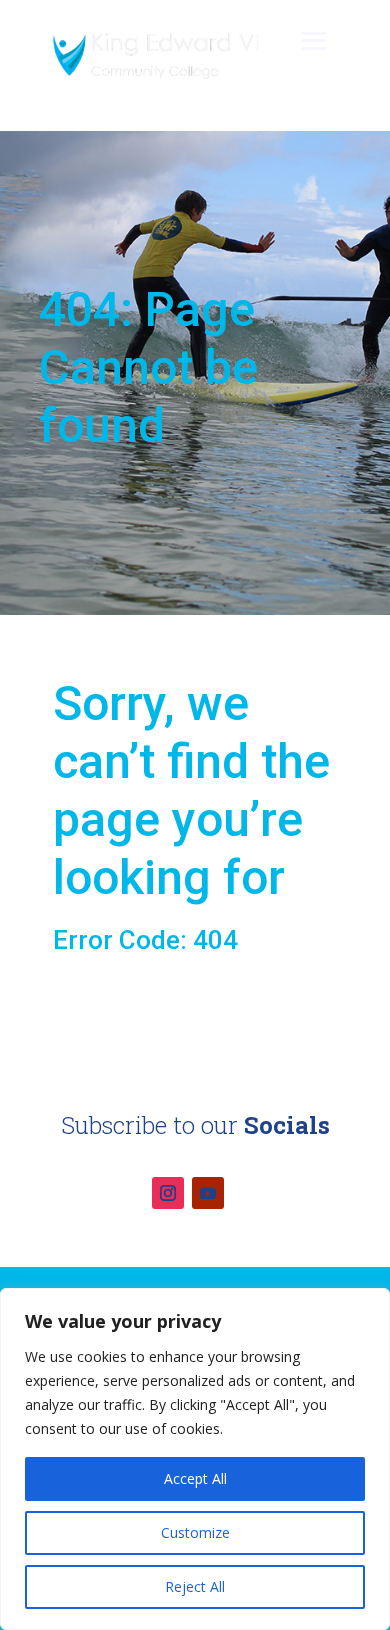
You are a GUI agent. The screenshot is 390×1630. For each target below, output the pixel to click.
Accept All (195, 1478)
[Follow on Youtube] (208, 1193)
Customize (195, 1532)
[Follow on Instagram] (168, 1193)
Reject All (195, 1586)
